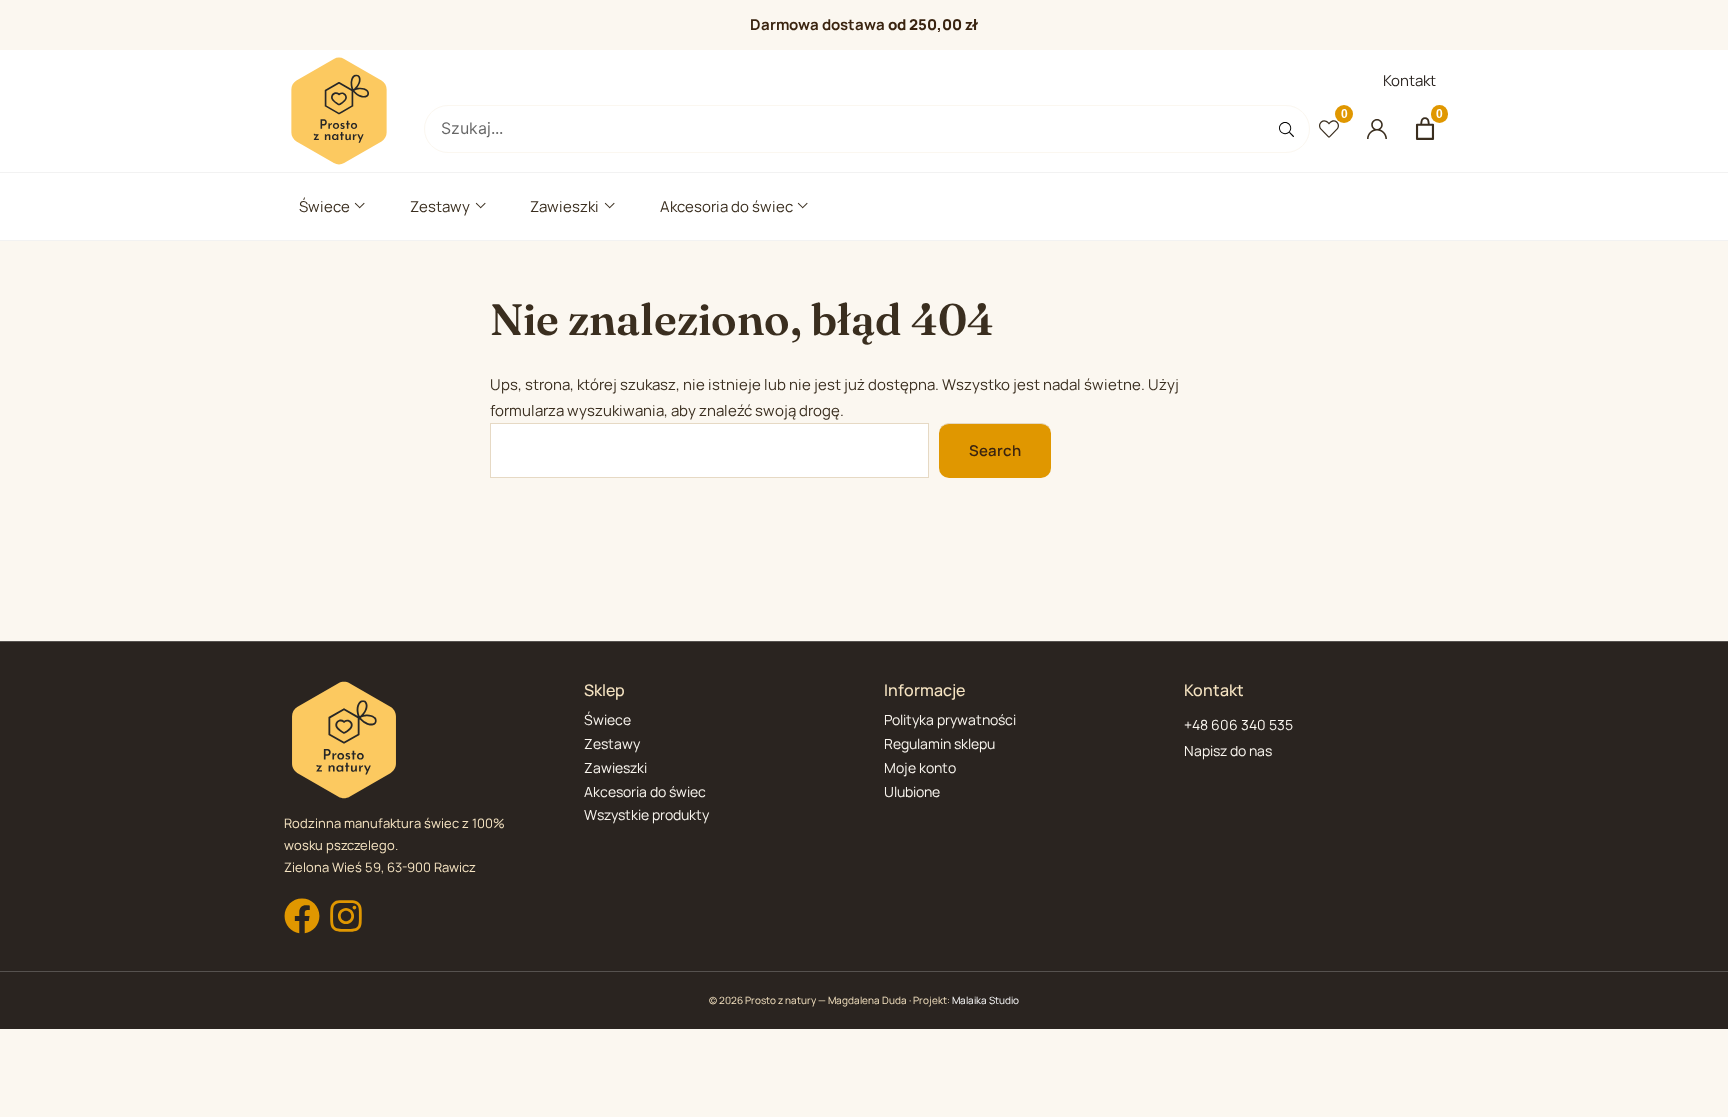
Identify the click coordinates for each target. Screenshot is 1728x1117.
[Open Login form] (1377, 129)
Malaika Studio (985, 1000)
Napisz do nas (1228, 750)
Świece (324, 206)
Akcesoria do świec (726, 206)
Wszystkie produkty (646, 814)
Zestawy (440, 206)
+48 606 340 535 (1238, 724)
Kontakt (1409, 80)
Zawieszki (564, 206)
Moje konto (920, 767)
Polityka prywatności (950, 719)
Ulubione (912, 791)
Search (995, 450)
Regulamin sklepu (939, 743)
